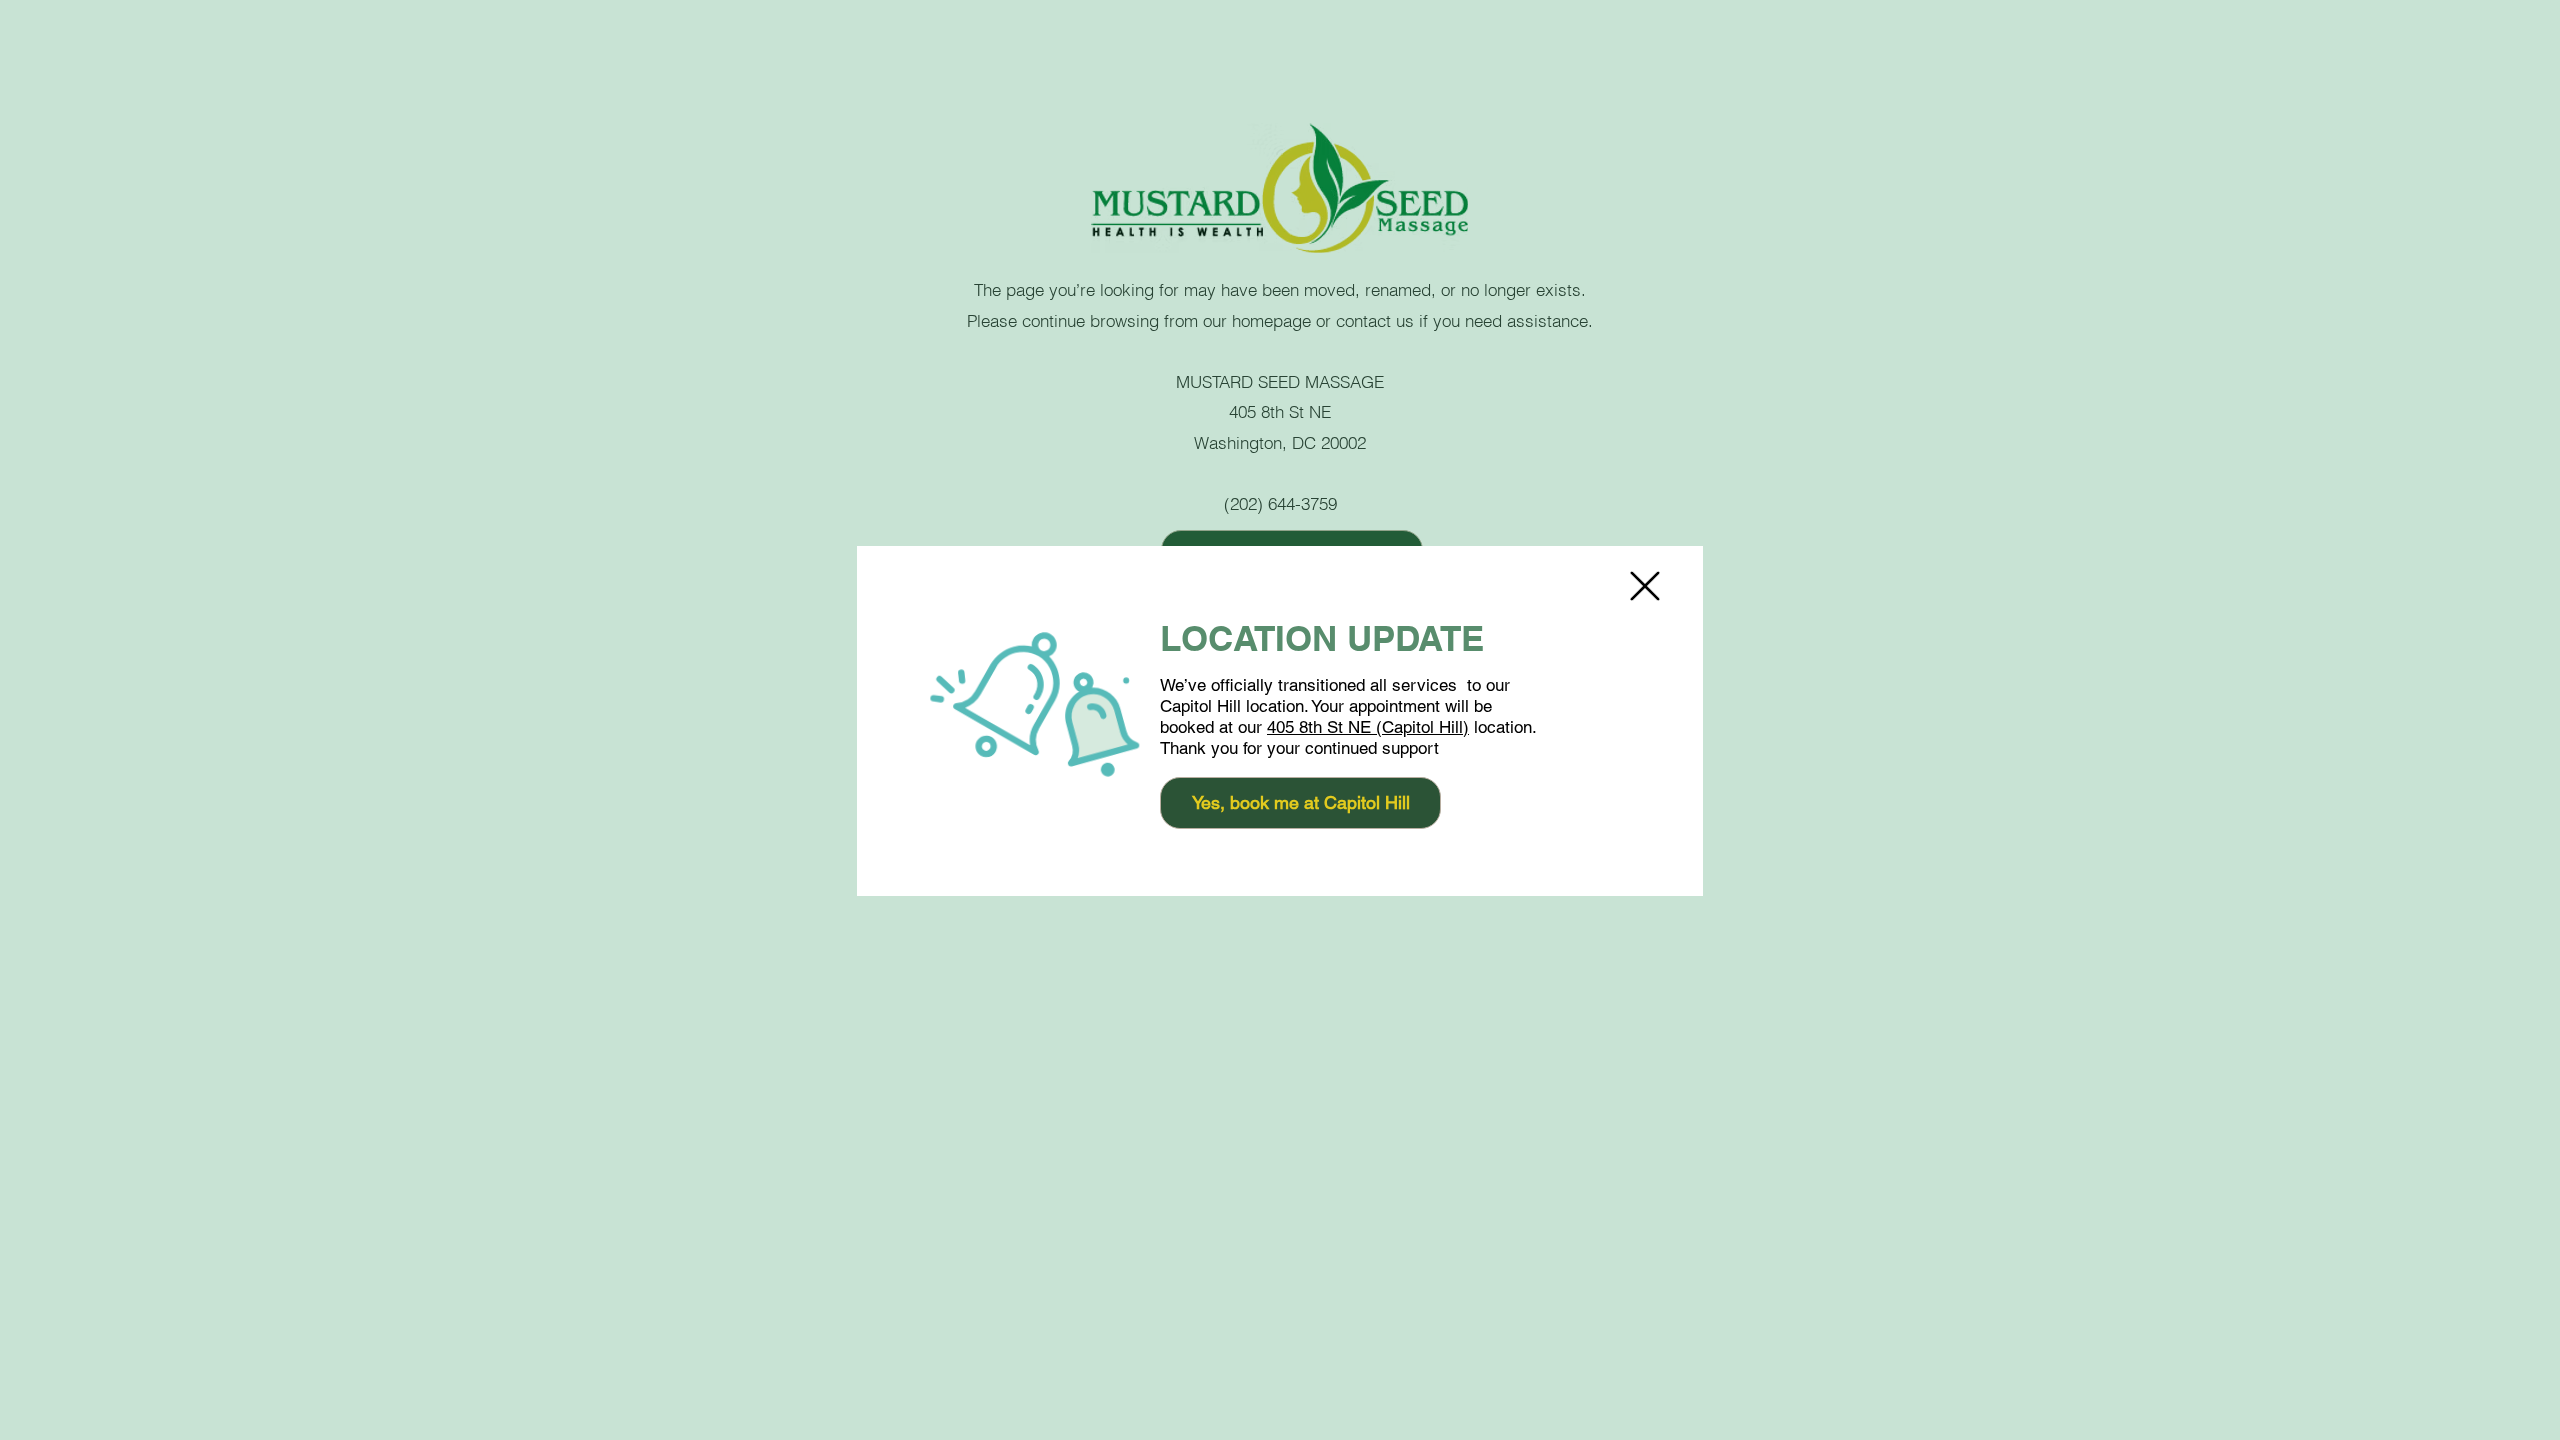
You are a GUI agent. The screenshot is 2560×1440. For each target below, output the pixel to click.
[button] (1645, 586)
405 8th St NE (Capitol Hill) (1368, 727)
